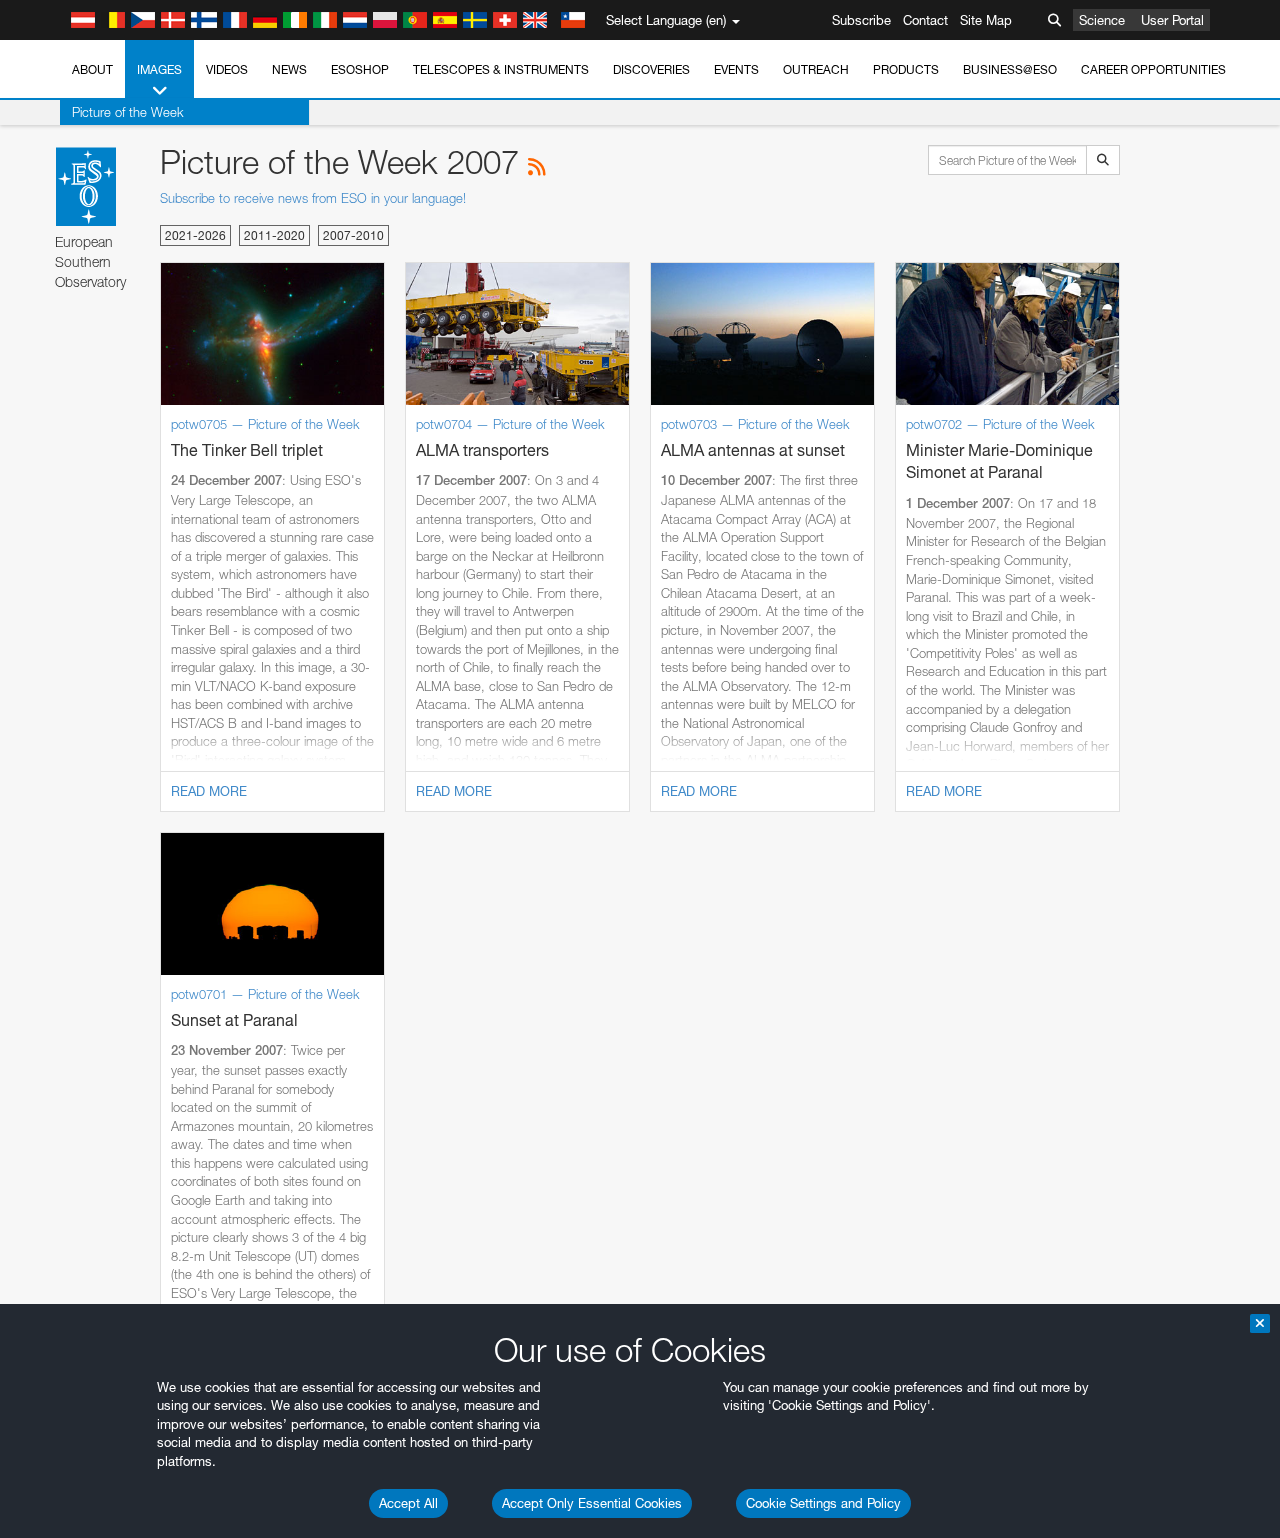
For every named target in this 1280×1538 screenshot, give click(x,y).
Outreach (816, 69)
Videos (227, 69)
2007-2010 (353, 235)
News (289, 69)
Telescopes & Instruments (501, 69)
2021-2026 (195, 235)
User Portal (1172, 20)
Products (906, 69)
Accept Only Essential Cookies (592, 1503)
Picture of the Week (128, 112)
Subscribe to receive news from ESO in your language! (313, 198)
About (92, 69)
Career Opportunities (1153, 69)
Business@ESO (1010, 69)
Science (1102, 20)
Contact (925, 20)
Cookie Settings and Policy (823, 1503)
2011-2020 (274, 235)
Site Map (986, 20)
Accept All (408, 1503)
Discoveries (651, 69)
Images (159, 69)
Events (736, 69)
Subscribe (861, 20)
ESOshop (360, 69)
